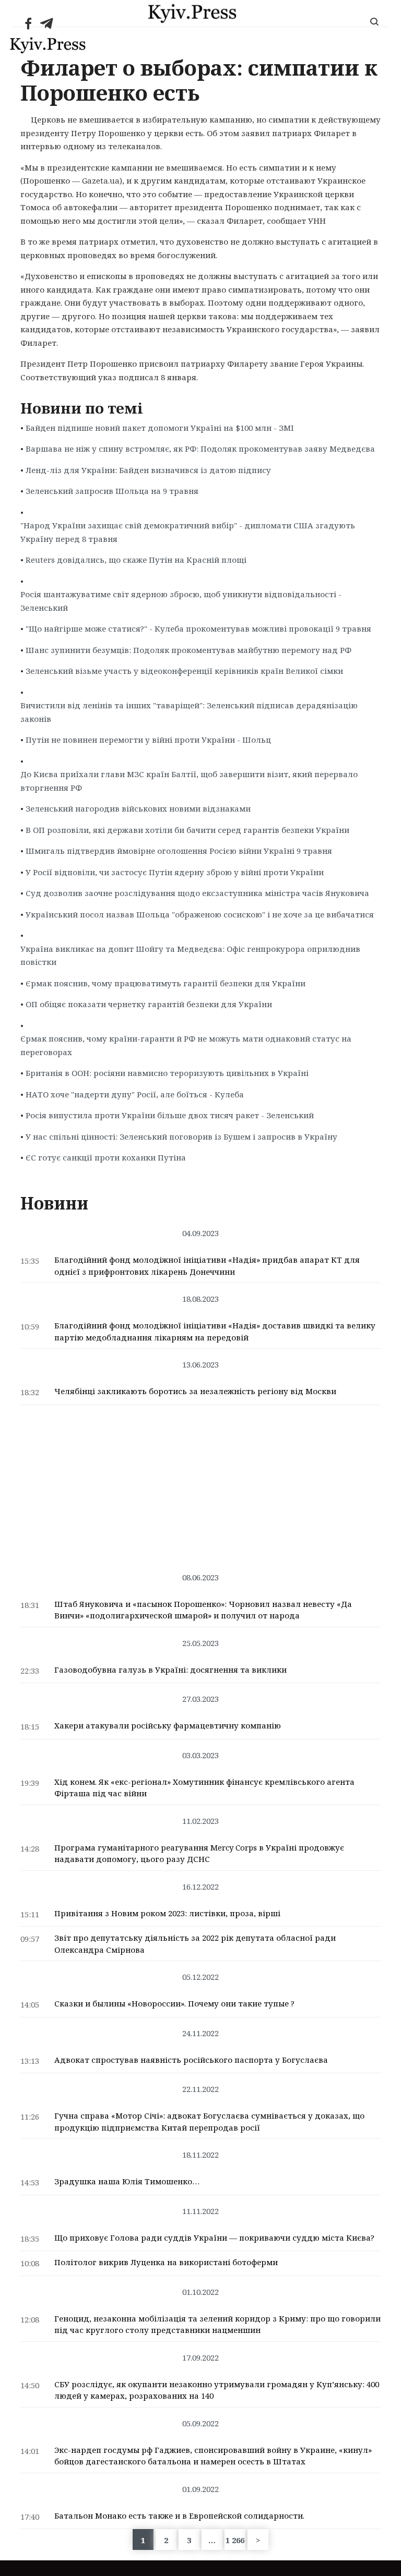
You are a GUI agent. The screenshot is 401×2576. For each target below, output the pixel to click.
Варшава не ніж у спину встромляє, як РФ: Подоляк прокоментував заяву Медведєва (200, 449)
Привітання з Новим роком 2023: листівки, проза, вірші (167, 1913)
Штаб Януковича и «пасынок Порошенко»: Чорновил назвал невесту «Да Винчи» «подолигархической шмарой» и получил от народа (203, 1610)
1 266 (235, 2540)
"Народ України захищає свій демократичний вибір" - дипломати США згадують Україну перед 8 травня (188, 532)
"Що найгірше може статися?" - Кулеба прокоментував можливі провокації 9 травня (198, 628)
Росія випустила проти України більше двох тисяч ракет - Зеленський (170, 1115)
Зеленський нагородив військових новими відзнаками (138, 808)
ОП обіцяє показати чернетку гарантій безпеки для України (149, 1004)
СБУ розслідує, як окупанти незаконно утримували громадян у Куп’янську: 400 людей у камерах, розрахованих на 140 (217, 2390)
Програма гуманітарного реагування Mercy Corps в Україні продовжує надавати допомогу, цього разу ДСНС (199, 1853)
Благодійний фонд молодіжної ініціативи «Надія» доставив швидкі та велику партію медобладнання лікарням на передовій (215, 1331)
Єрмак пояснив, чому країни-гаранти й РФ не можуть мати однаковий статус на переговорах (186, 1045)
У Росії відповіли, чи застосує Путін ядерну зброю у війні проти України (175, 872)
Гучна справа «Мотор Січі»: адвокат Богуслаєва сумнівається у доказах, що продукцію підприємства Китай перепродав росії (209, 2121)
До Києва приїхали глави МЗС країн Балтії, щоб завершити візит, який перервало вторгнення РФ (189, 781)
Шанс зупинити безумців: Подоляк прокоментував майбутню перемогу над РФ (188, 650)
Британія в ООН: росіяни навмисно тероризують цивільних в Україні (167, 1073)
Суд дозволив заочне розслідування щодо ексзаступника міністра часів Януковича (197, 893)
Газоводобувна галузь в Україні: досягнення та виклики (170, 1670)
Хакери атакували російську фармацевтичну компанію (168, 1725)
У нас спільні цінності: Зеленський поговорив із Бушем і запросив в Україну (181, 1136)
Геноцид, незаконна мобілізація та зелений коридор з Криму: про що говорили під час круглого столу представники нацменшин (217, 2324)
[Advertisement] (200, 1483)
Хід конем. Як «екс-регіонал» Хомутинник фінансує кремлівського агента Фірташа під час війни (204, 1788)
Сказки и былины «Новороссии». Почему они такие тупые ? (174, 2003)
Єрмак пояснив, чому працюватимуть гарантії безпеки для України (166, 983)
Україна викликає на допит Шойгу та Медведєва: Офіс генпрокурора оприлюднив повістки (190, 956)
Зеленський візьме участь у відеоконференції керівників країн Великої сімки (184, 671)
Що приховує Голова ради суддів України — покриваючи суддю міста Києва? (214, 2238)
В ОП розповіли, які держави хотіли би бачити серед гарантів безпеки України (187, 830)
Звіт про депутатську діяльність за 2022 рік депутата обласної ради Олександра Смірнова (195, 1944)
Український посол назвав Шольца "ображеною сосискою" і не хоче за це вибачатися (200, 914)
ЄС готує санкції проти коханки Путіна (106, 1157)
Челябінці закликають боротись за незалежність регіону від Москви (195, 1391)
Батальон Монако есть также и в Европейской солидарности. (179, 2515)
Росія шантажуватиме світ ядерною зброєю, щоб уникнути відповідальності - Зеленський (181, 601)
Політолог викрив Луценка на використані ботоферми (166, 2262)
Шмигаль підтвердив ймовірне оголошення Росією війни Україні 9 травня (179, 851)
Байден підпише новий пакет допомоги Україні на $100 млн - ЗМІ (160, 428)
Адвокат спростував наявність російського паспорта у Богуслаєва (191, 2060)
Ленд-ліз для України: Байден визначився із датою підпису (148, 470)
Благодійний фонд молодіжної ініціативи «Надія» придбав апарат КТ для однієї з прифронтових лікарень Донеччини (207, 1266)
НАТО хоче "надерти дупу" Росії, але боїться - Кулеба (135, 1094)
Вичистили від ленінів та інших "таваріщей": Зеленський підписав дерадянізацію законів (189, 712)
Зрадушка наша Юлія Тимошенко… (127, 2181)
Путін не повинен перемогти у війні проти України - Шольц (148, 740)
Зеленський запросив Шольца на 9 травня (112, 491)
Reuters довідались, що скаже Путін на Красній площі (136, 560)
